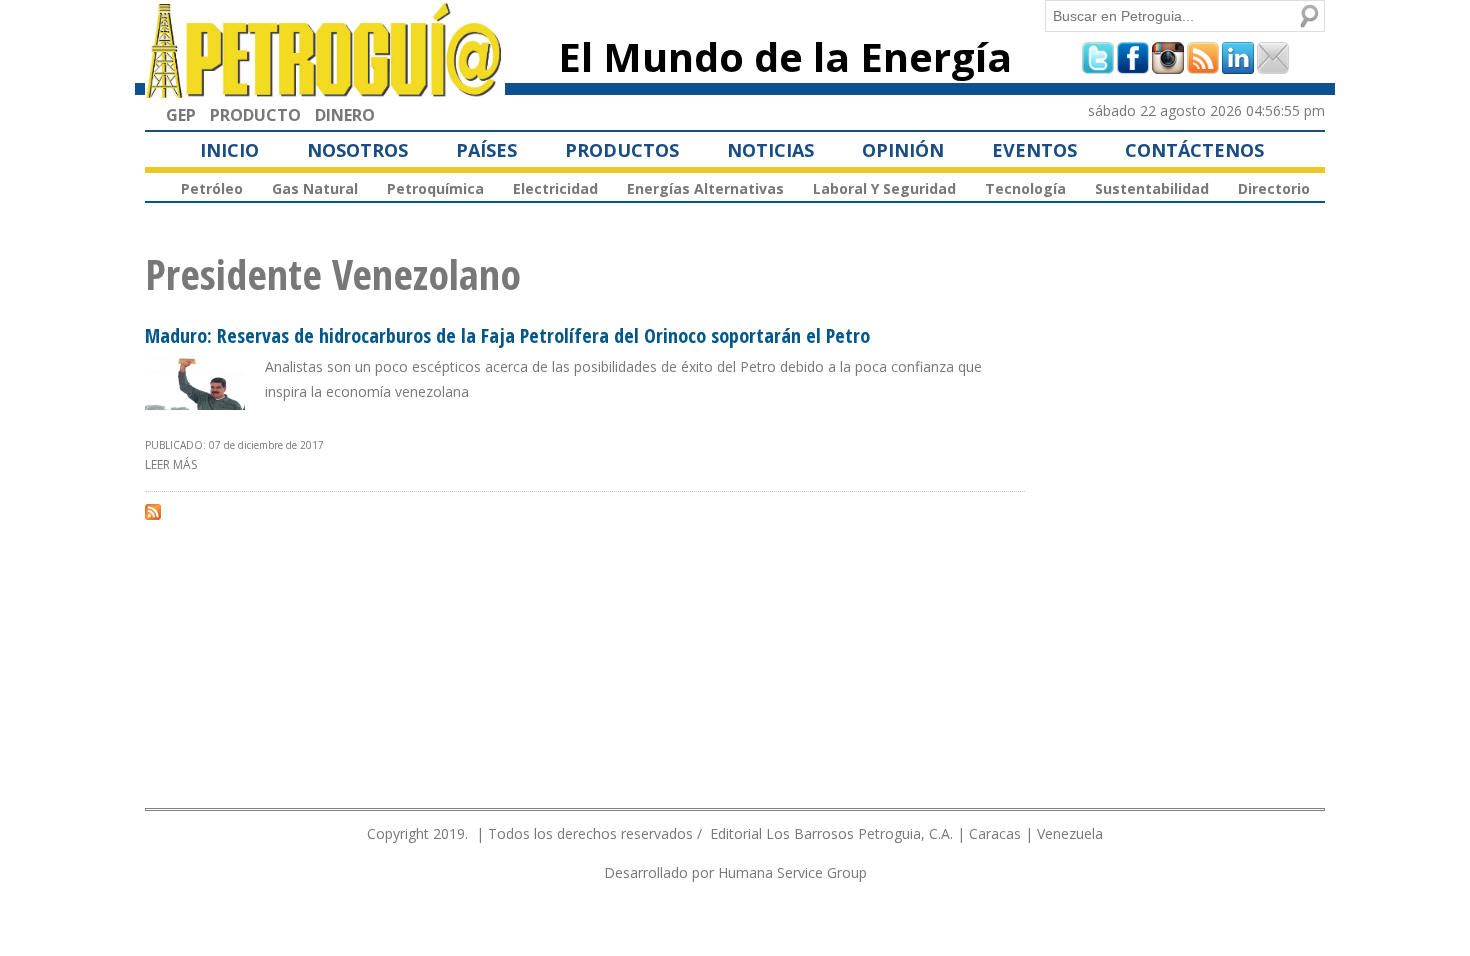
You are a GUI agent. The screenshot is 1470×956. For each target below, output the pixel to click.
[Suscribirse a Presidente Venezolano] (153, 511)
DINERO (345, 115)
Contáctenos (1194, 150)
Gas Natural (315, 188)
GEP (181, 115)
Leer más (171, 464)
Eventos (1034, 150)
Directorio (1274, 188)
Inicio (229, 150)
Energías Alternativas (705, 188)
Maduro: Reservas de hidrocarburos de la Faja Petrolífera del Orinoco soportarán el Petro (507, 335)
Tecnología (1025, 188)
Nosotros (357, 150)
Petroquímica (435, 188)
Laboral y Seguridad (884, 188)
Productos (622, 150)
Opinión (903, 150)
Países (486, 150)
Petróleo (212, 188)
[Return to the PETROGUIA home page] (325, 89)
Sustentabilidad (1152, 188)
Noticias (770, 150)
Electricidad (555, 188)
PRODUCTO (255, 115)
